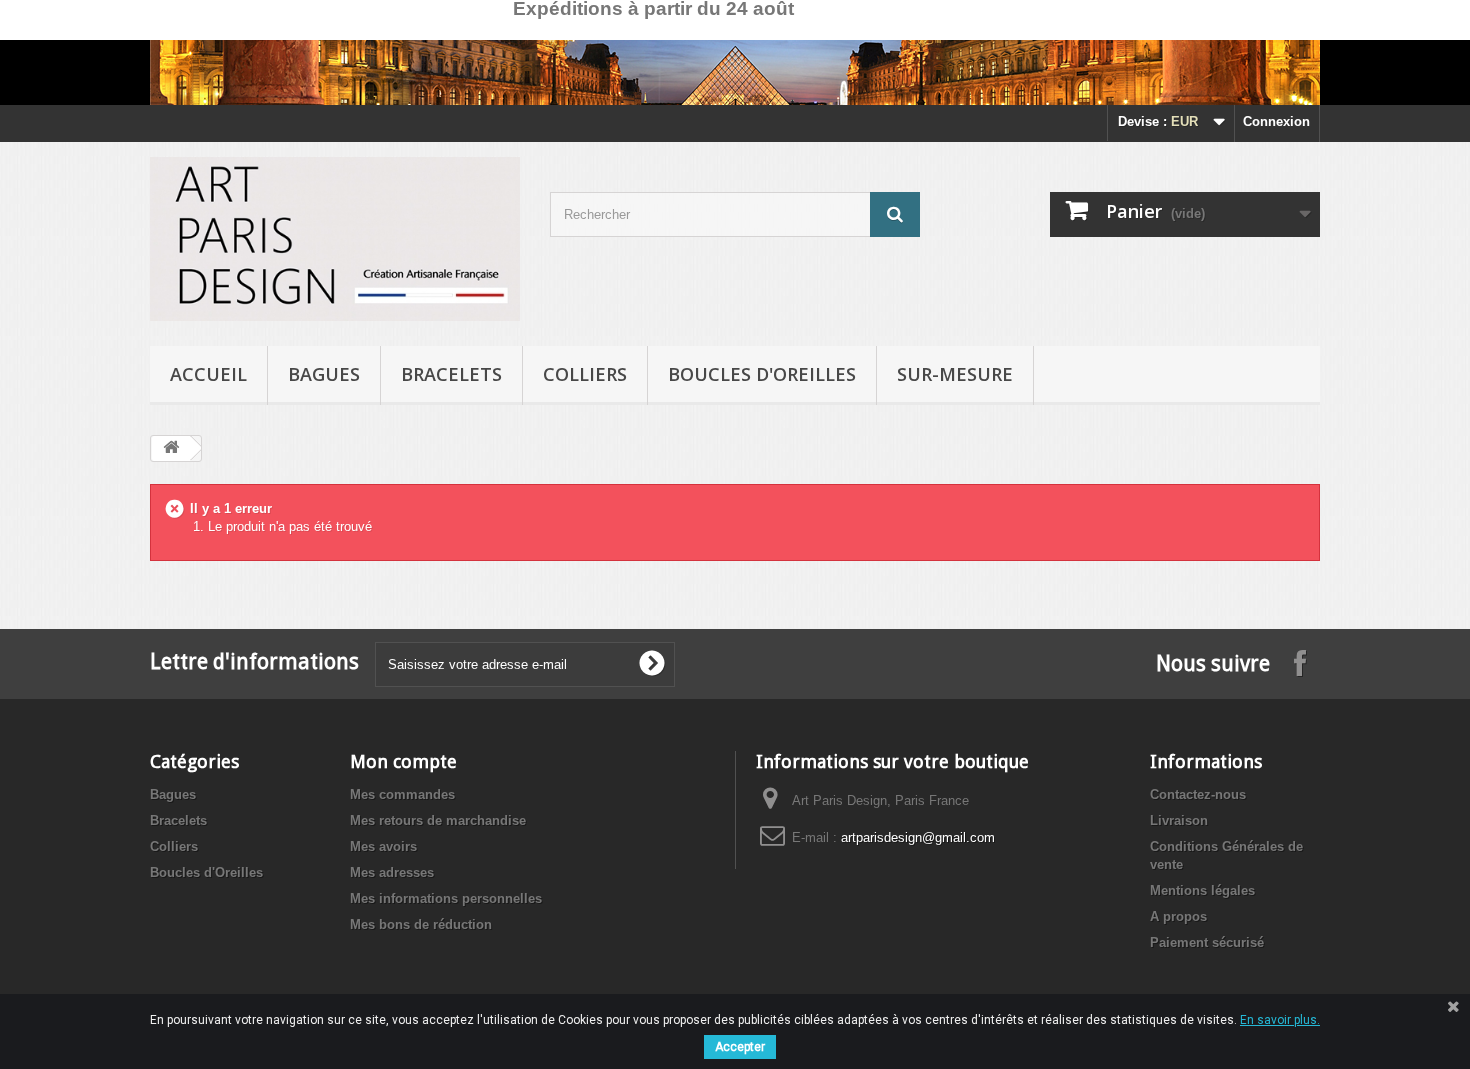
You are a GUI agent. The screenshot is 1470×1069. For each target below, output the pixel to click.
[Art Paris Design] (335, 239)
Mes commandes (402, 794)
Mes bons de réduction (421, 924)
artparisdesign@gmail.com (918, 837)
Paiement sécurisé (1207, 942)
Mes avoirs (383, 846)
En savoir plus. (1280, 1020)
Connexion (1276, 121)
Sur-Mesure (955, 374)
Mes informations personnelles (446, 898)
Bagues (324, 374)
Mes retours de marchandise (438, 820)
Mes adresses (392, 872)
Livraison (1179, 820)
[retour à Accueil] (171, 448)
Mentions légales (1202, 890)
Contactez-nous (1198, 794)
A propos (1178, 916)
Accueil (208, 374)
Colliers (585, 374)
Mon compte (403, 761)
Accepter (740, 1047)
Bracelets (451, 374)
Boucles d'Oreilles (762, 374)
